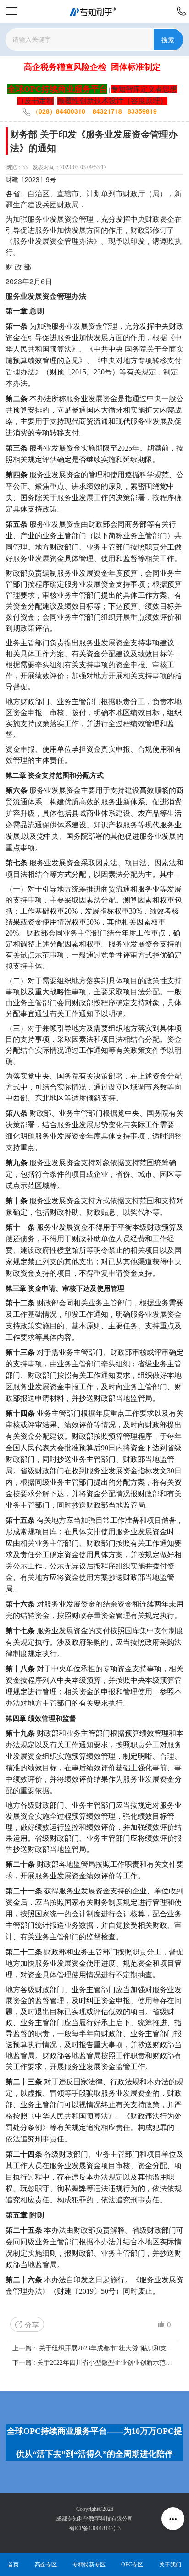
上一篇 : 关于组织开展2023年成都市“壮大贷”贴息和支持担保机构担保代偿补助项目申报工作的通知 (94, 2348)
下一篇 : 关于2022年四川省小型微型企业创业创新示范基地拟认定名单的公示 (94, 2363)
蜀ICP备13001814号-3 (95, 2528)
